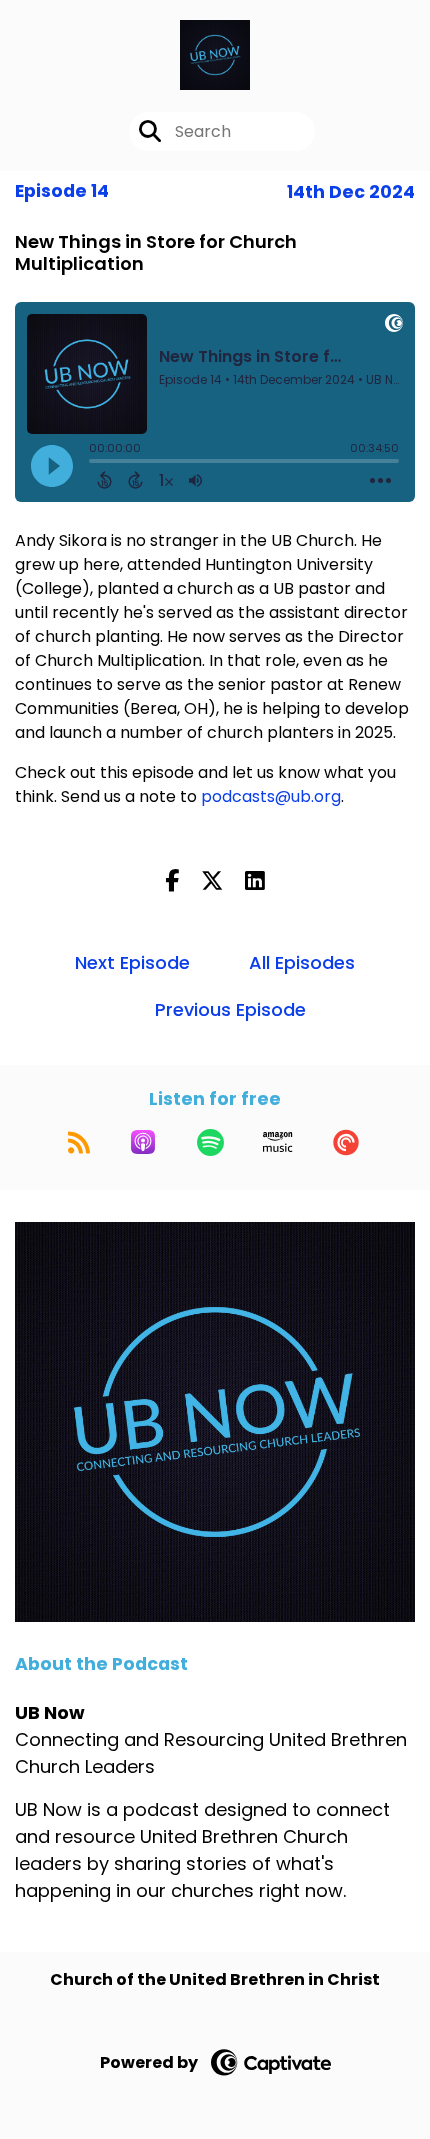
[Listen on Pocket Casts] (346, 1142)
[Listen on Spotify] (210, 1142)
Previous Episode (230, 1009)
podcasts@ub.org (271, 796)
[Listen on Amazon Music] (278, 1142)
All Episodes (302, 962)
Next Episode (132, 962)
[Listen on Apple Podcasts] (143, 1142)
